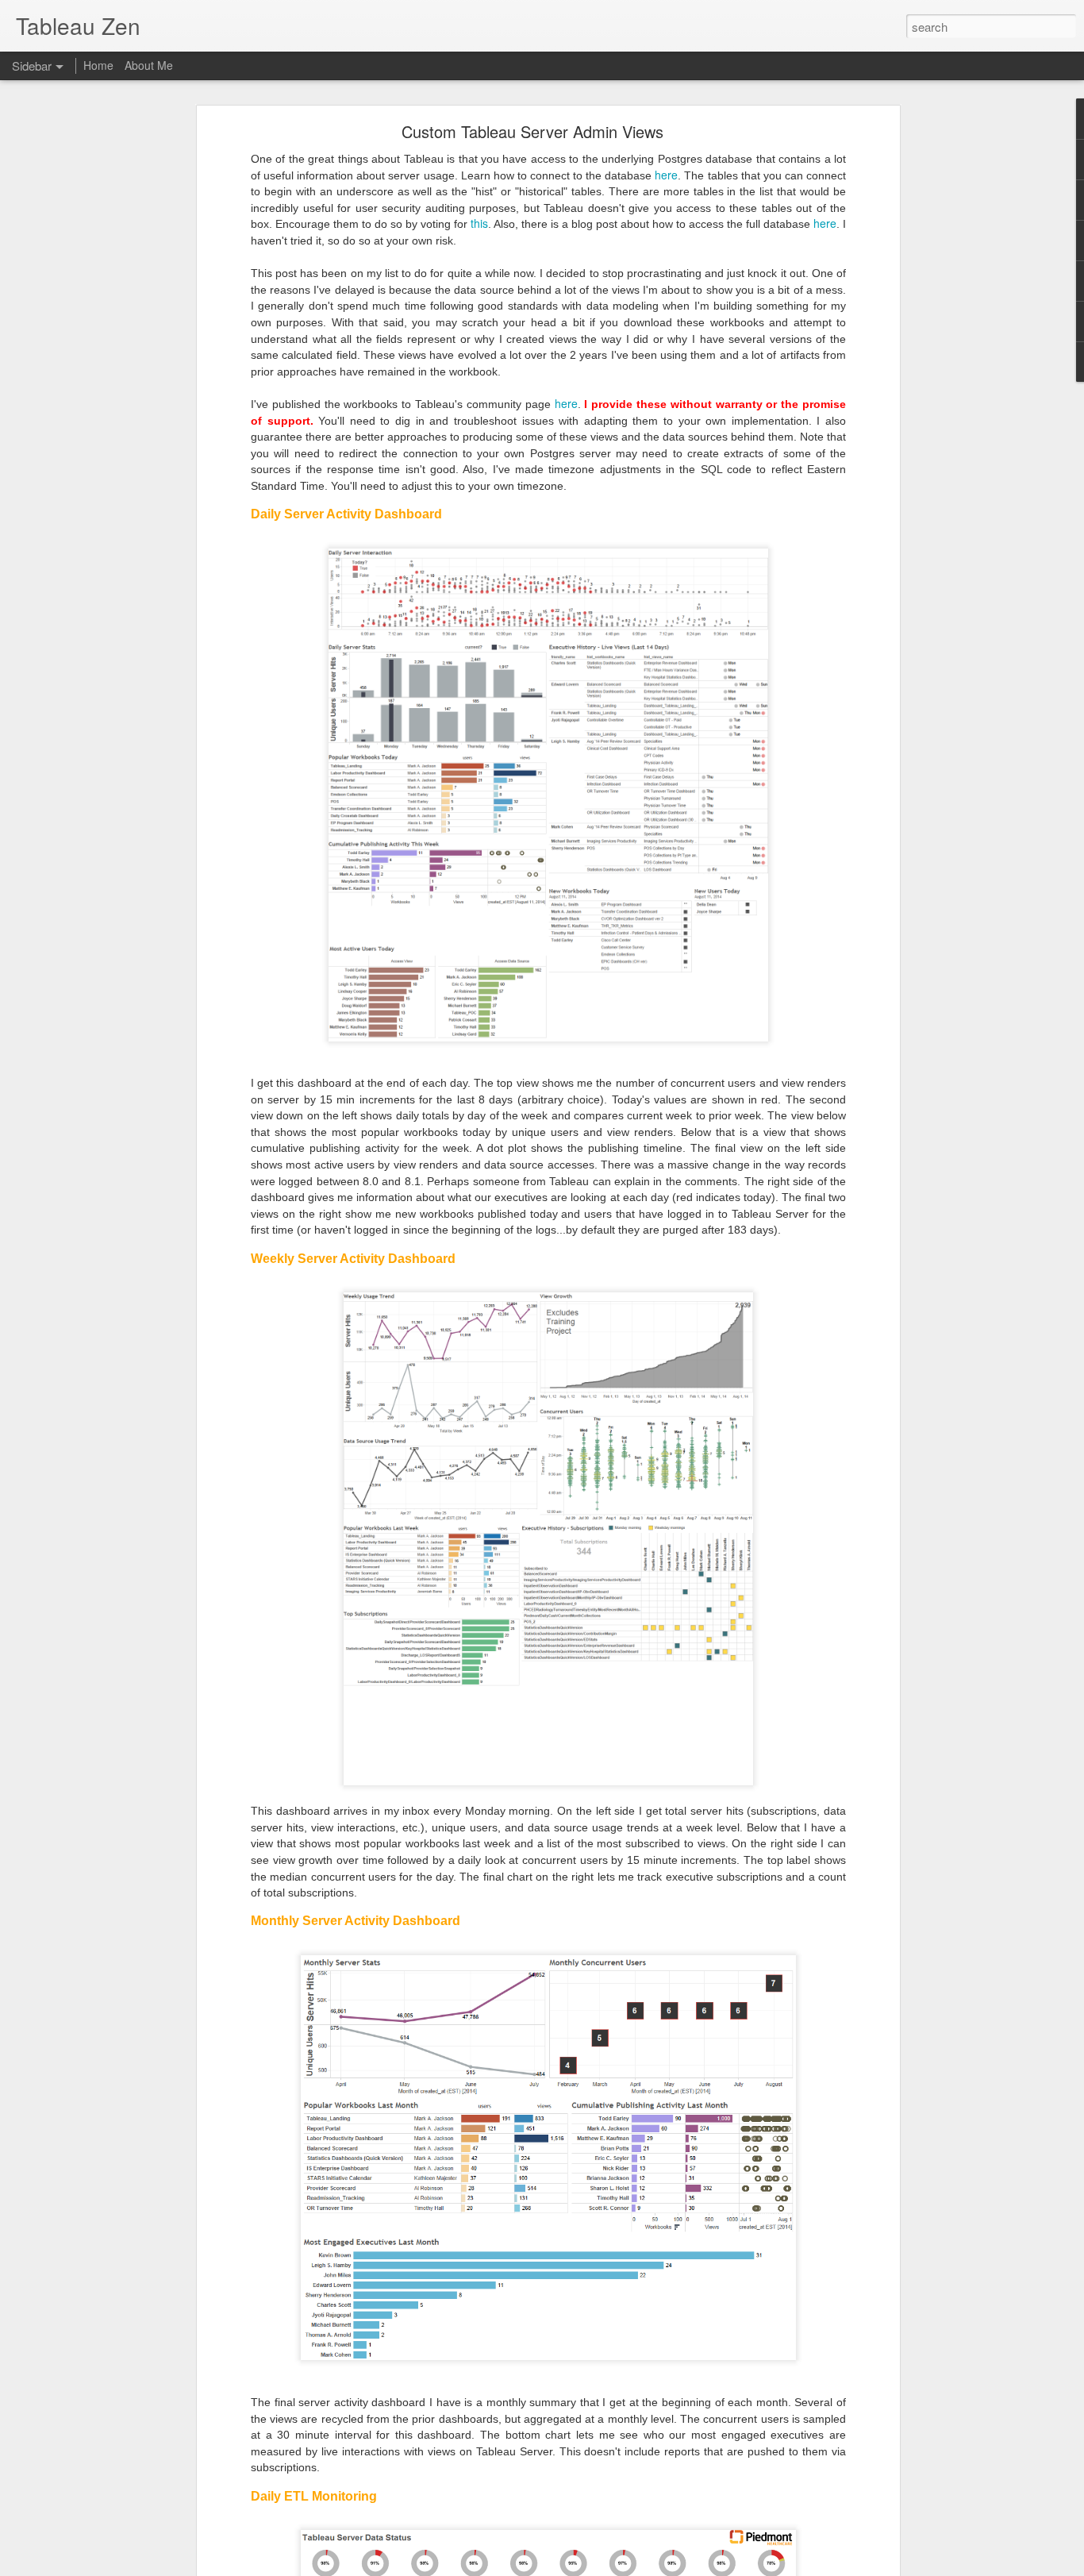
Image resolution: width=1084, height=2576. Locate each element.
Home (98, 65)
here (666, 175)
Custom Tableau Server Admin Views (532, 131)
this (479, 223)
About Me (149, 65)
